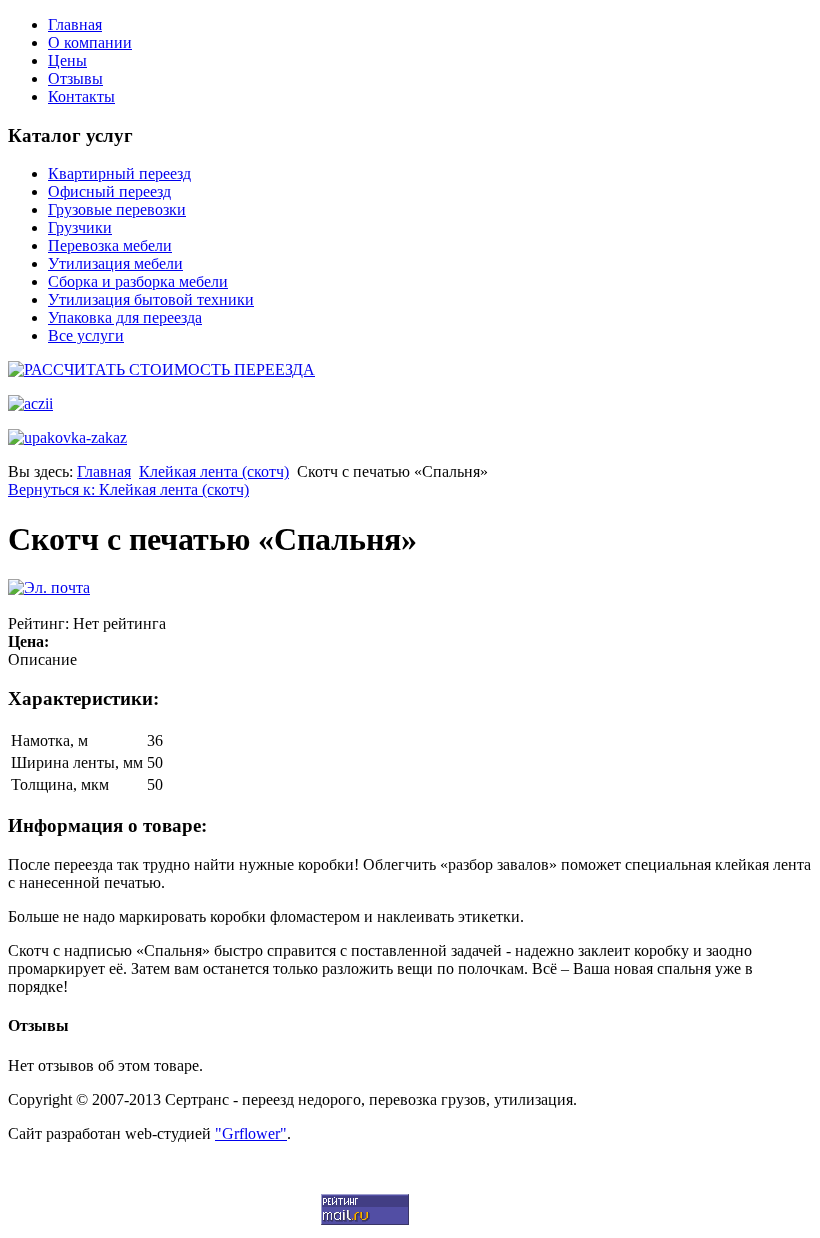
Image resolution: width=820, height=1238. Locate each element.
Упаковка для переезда (125, 317)
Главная (75, 24)
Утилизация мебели (115, 263)
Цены (67, 60)
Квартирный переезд (119, 173)
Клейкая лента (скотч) (214, 471)
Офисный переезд (109, 191)
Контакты (81, 96)
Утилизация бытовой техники (151, 299)
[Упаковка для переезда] (67, 437)
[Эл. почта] (49, 587)
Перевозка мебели (110, 245)
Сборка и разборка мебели (138, 281)
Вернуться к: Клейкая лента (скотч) (128, 489)
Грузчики (80, 227)
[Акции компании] (30, 403)
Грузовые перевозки (117, 209)
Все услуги (86, 335)
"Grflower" (251, 1133)
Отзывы (75, 78)
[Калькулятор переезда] (161, 369)
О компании (90, 42)
